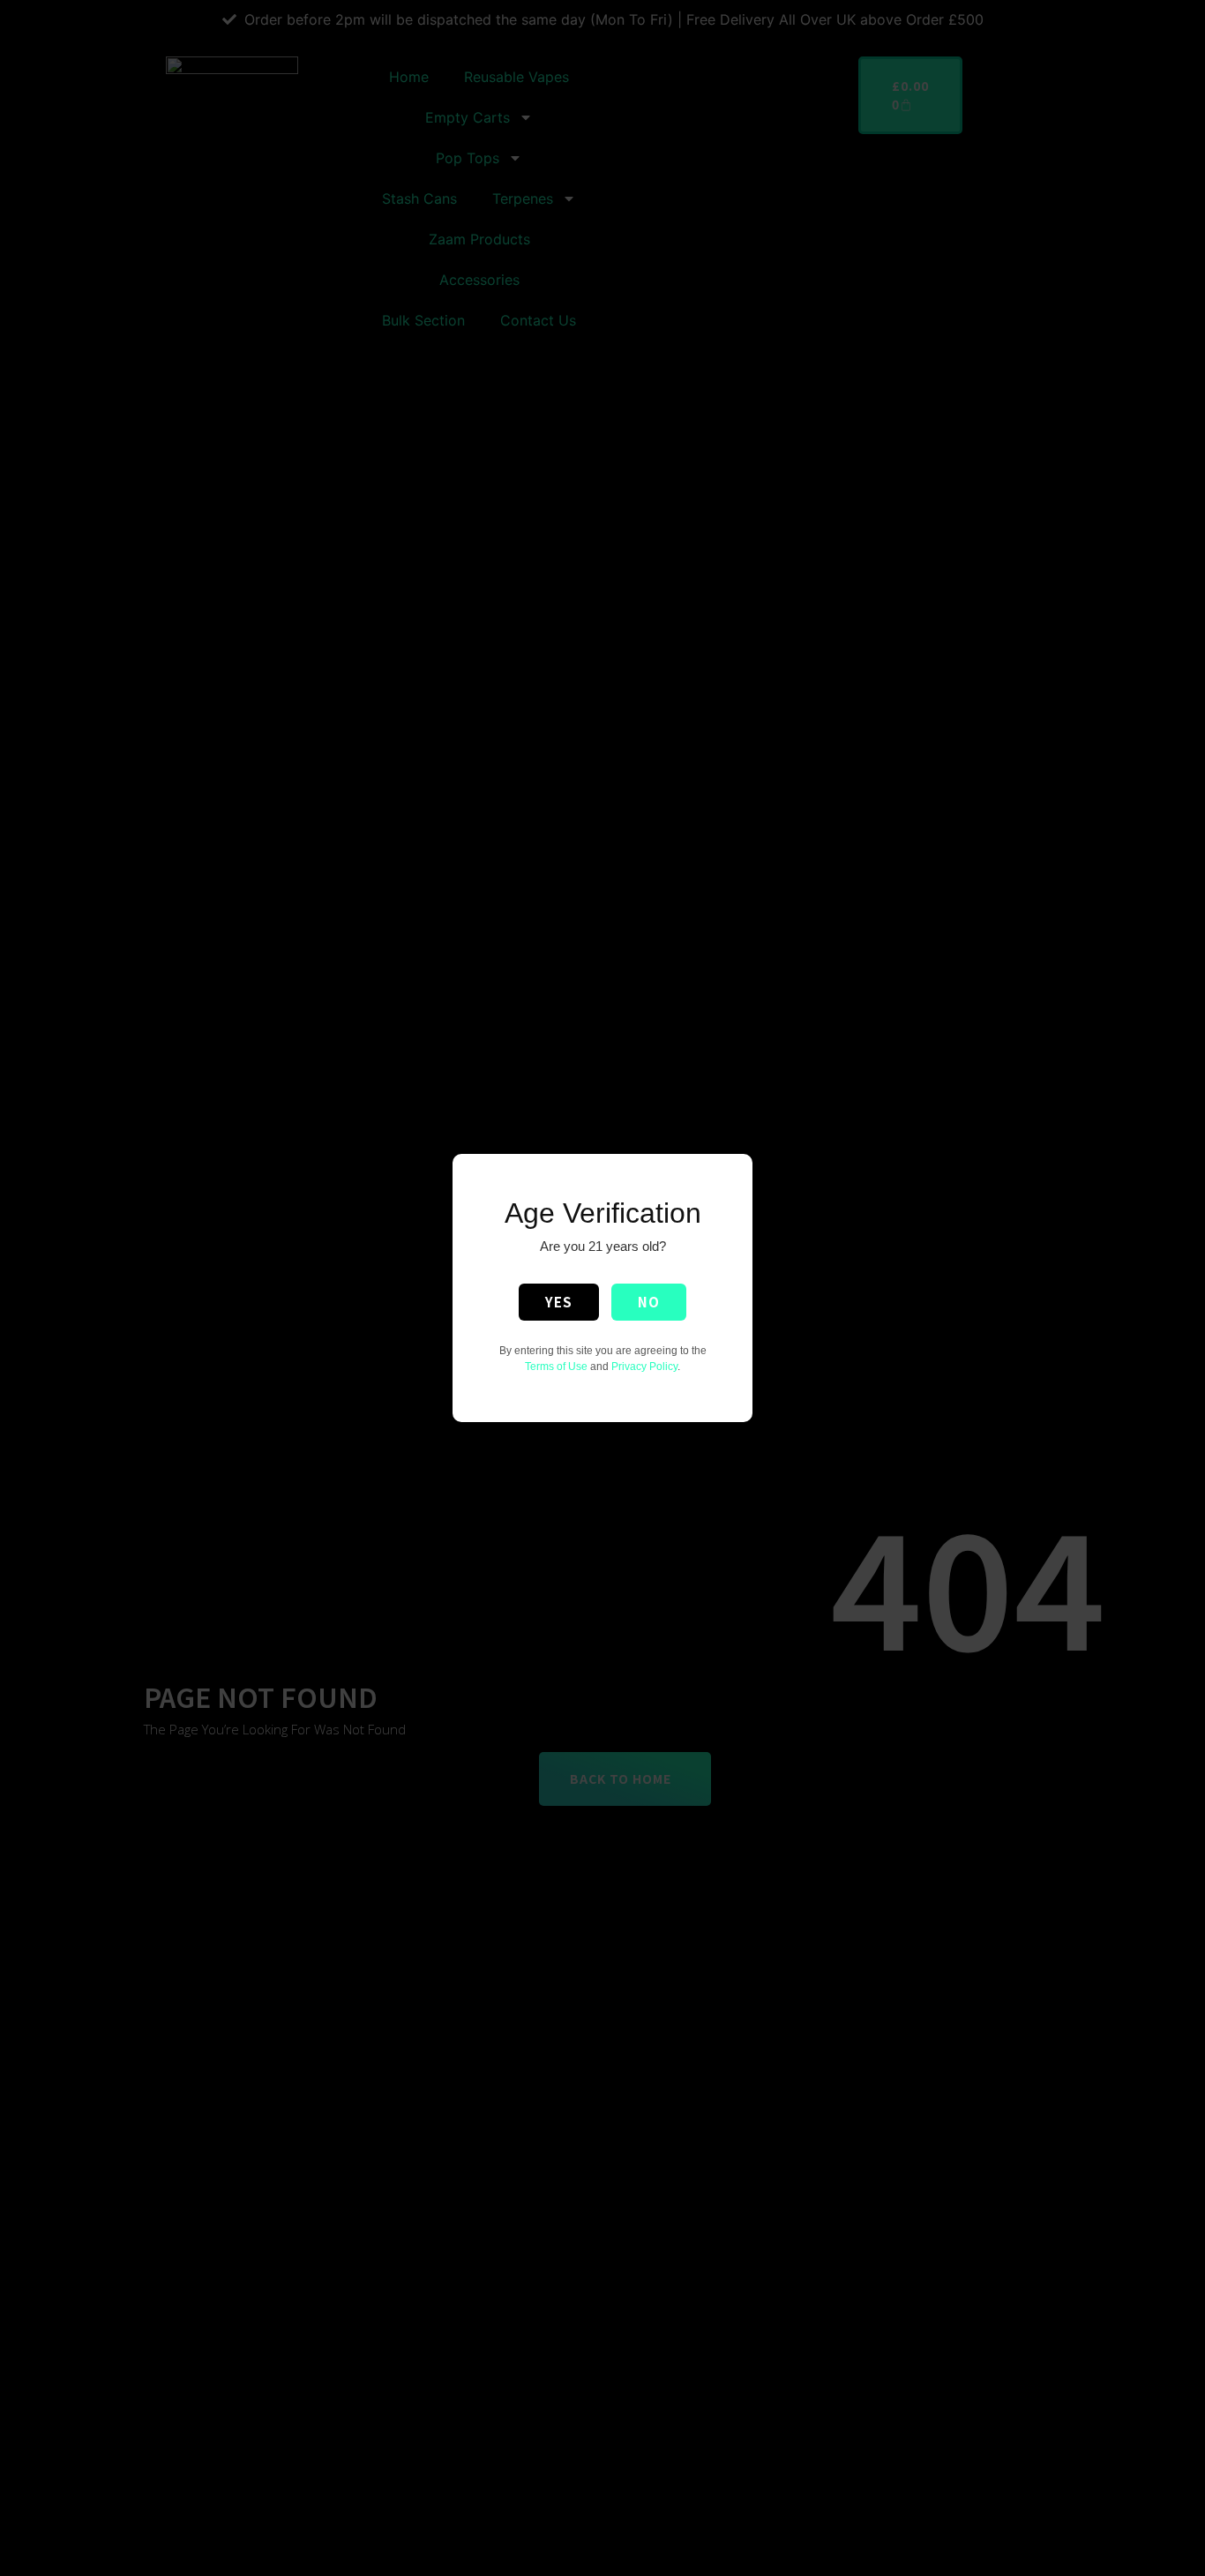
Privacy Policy (644, 1367)
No (649, 1302)
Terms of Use (556, 1367)
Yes (559, 1302)
